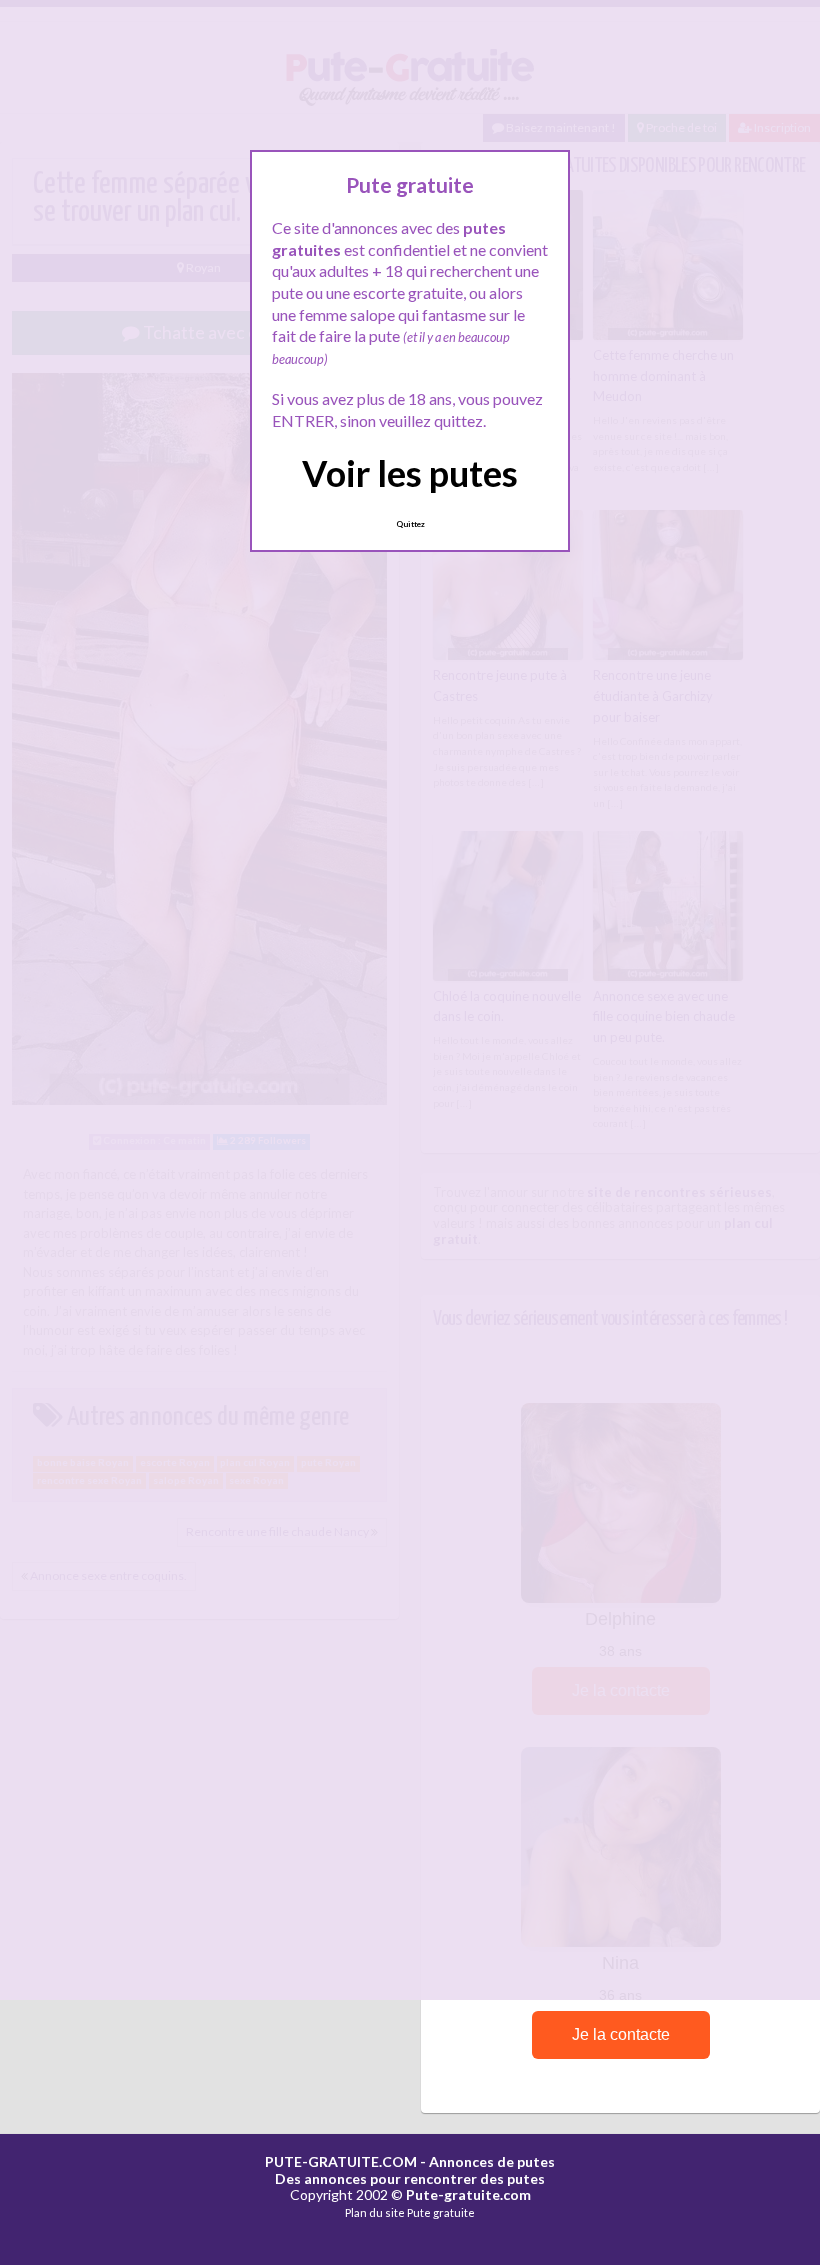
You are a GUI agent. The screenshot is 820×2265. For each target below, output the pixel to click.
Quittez (410, 524)
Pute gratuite (441, 2212)
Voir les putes (410, 473)
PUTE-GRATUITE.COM (341, 2161)
